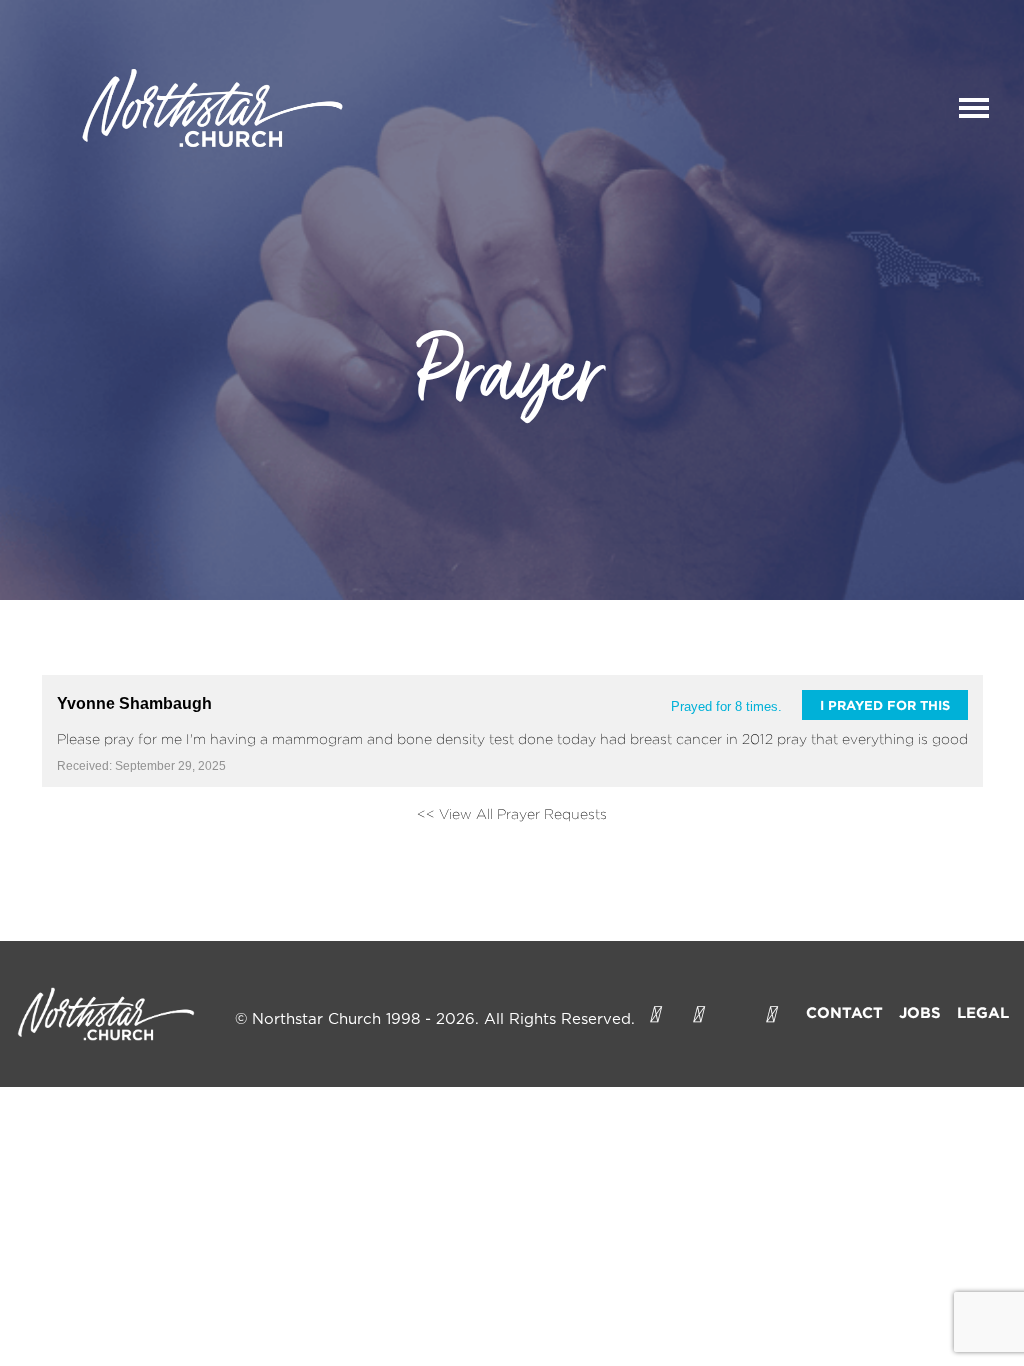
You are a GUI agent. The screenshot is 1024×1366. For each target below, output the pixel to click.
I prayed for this (885, 705)
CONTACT (844, 1012)
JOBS (920, 1012)
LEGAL (983, 1012)
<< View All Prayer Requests (512, 813)
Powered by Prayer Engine (116, 846)
